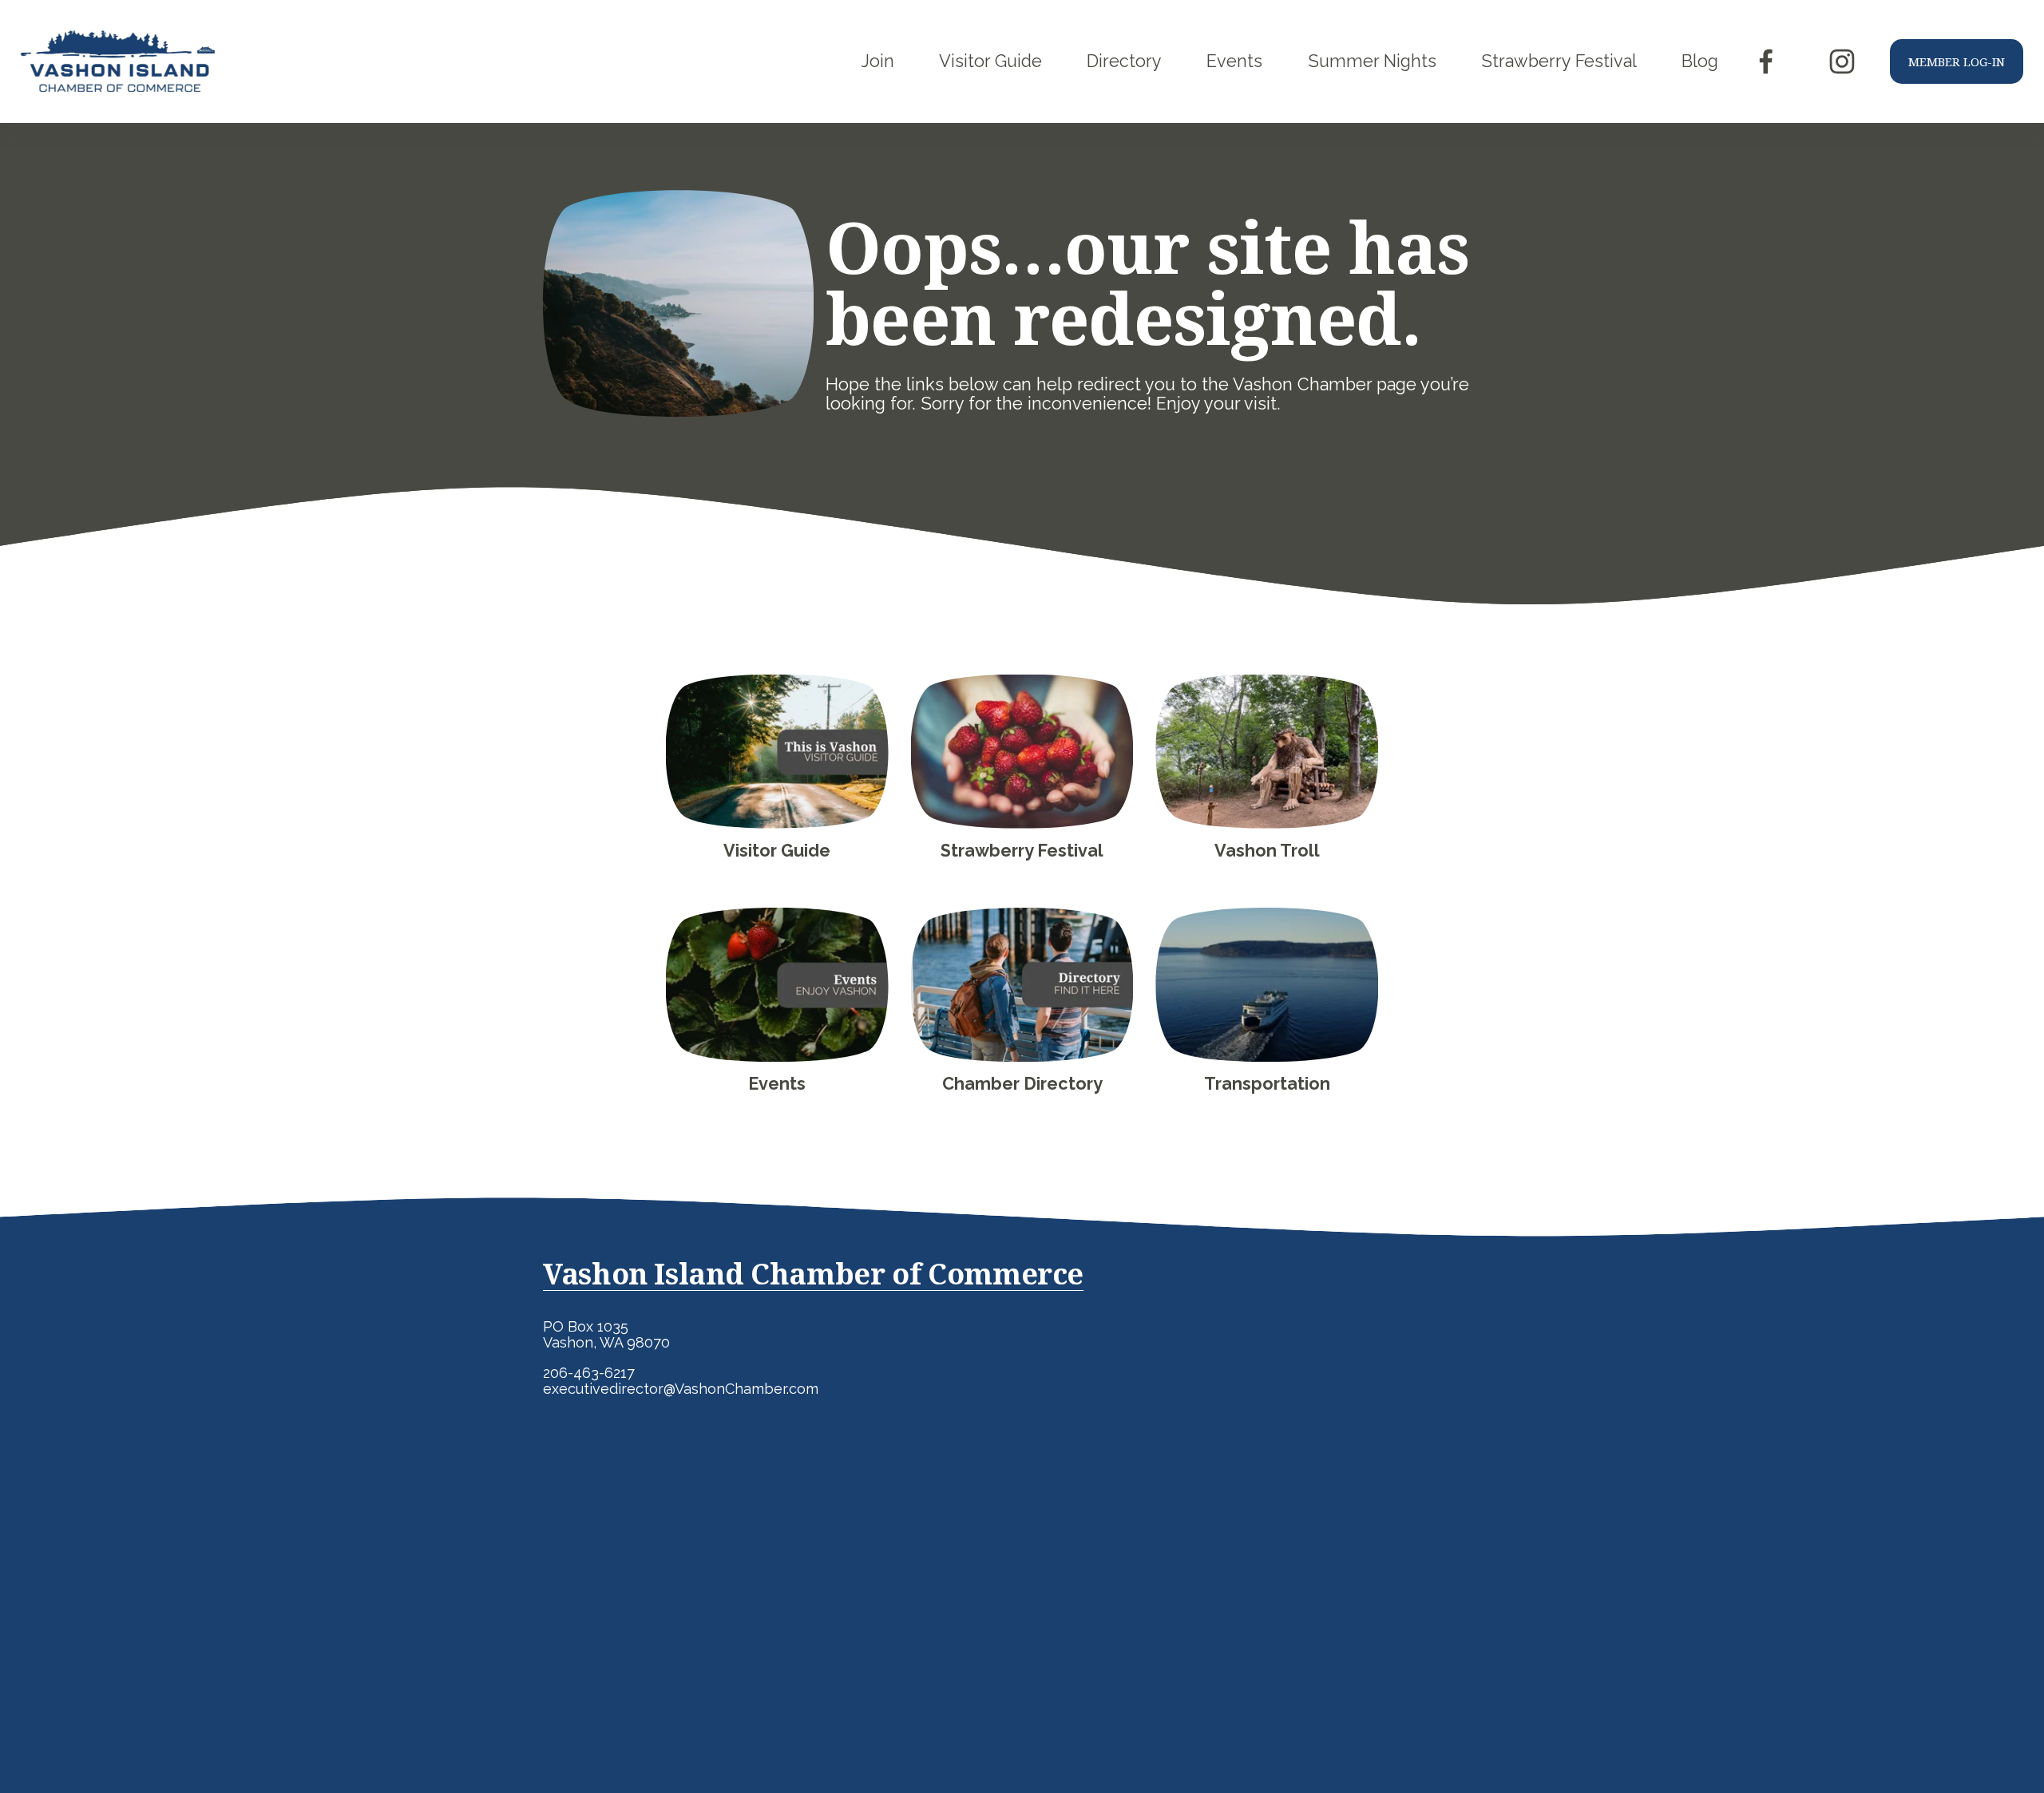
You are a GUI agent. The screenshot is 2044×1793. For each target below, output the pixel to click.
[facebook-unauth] (1766, 61)
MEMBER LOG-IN (1957, 61)
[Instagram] (1842, 61)
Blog (1700, 61)
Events (1234, 61)
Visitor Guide (990, 61)
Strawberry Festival (1559, 61)
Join (878, 61)
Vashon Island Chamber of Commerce (813, 1274)
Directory (1124, 61)
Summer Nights (1372, 61)
